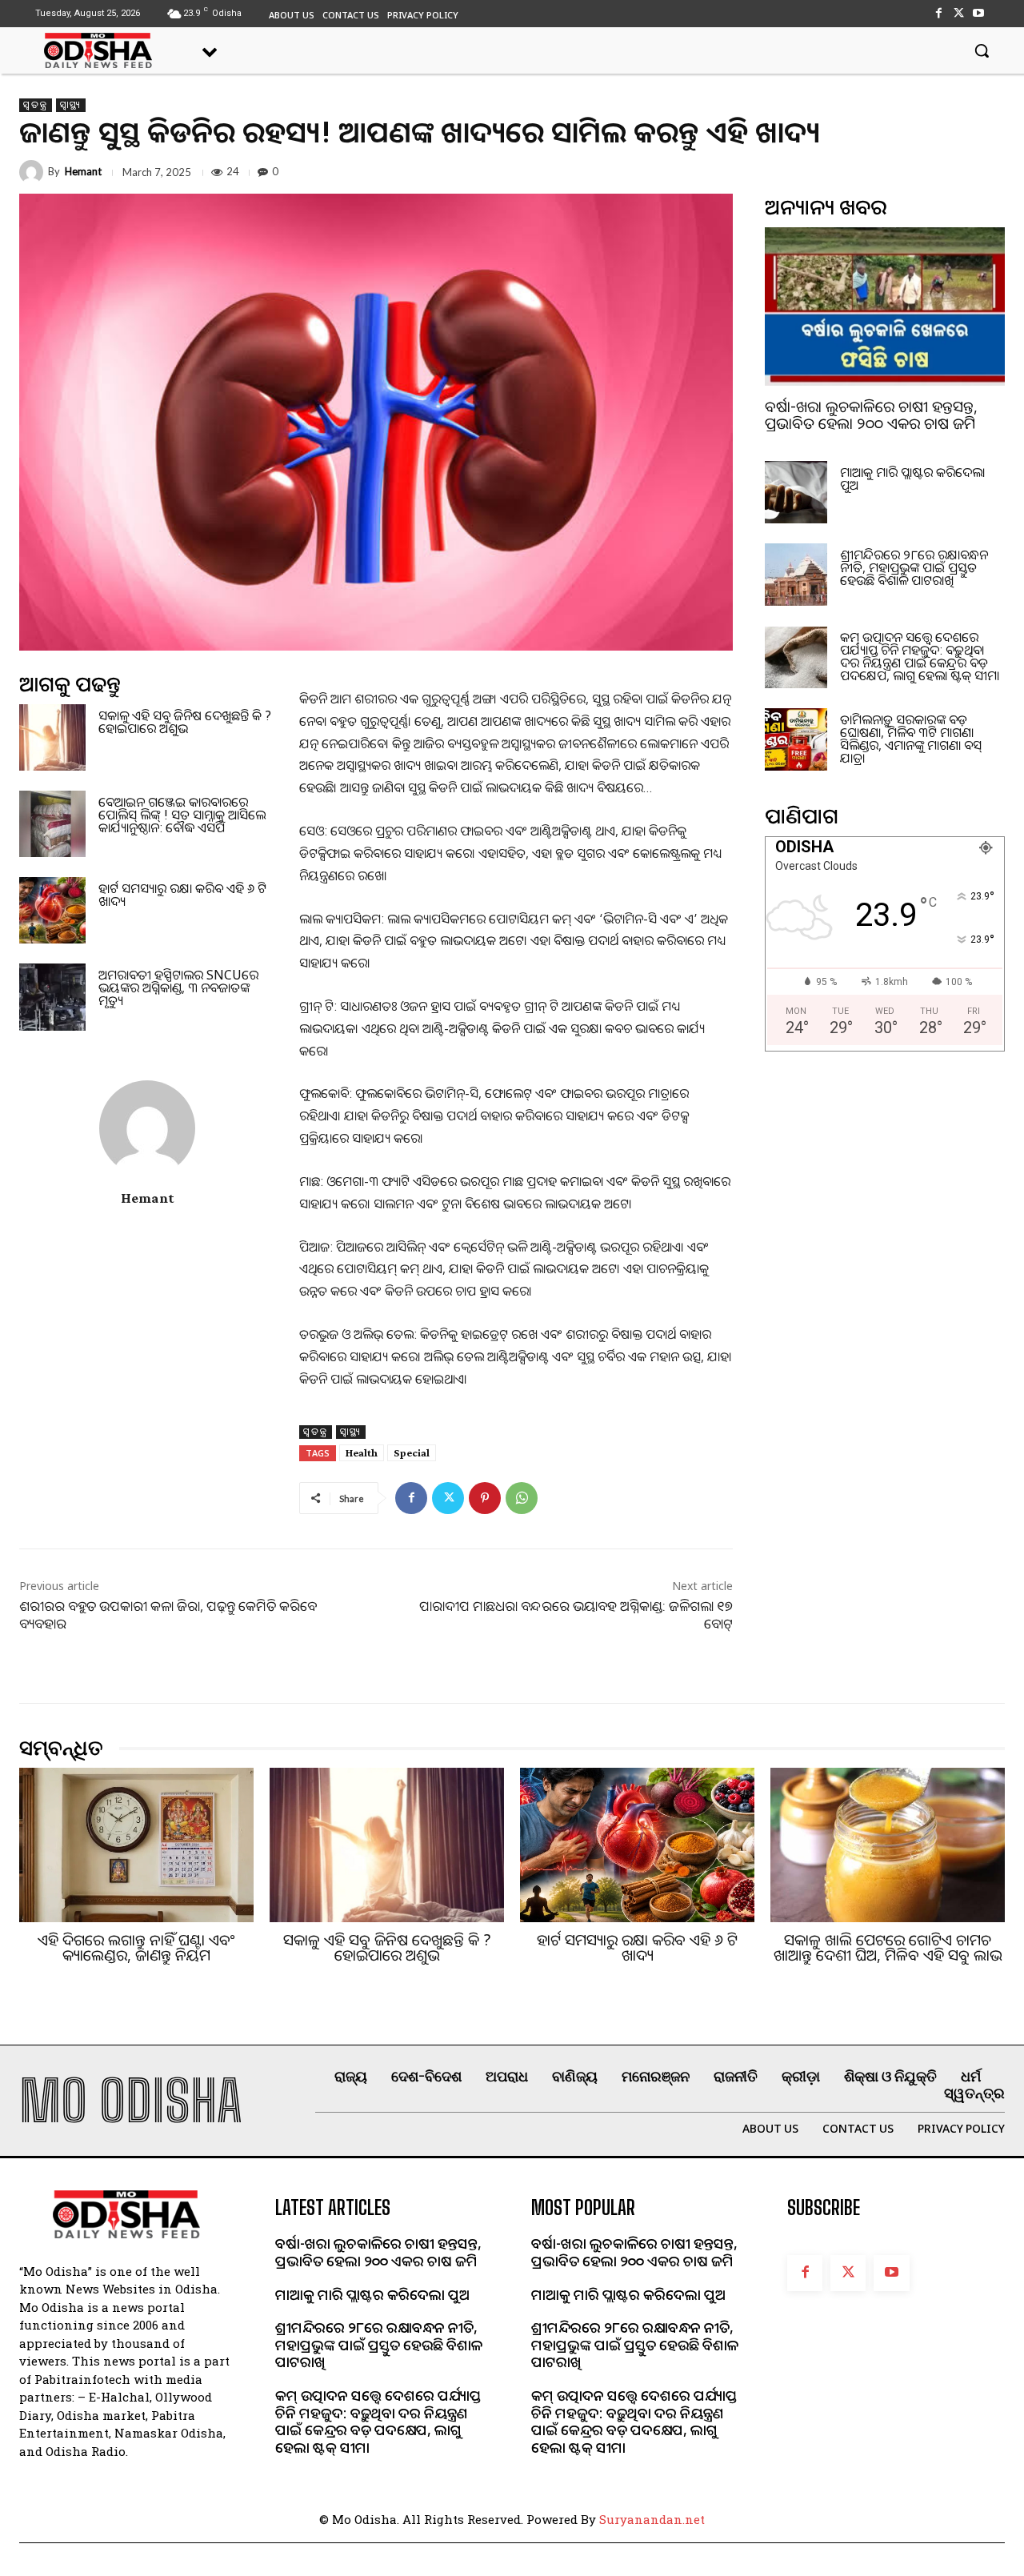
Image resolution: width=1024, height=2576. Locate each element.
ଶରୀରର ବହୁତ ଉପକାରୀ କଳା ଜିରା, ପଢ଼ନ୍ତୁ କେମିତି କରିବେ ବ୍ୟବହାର (168, 1615)
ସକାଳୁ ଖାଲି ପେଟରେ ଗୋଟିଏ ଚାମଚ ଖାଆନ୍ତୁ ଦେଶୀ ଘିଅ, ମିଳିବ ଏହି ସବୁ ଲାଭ (888, 1947)
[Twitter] (959, 13)
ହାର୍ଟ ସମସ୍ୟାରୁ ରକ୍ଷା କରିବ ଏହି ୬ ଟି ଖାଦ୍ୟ (182, 895)
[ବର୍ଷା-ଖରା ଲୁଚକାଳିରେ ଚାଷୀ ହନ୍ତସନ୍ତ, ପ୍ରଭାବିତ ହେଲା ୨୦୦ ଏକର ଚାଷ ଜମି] (885, 306)
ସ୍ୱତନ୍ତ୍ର (36, 105)
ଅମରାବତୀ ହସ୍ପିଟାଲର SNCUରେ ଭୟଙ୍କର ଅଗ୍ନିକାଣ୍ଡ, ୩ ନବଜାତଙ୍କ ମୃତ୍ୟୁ (178, 988)
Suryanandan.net (652, 2519)
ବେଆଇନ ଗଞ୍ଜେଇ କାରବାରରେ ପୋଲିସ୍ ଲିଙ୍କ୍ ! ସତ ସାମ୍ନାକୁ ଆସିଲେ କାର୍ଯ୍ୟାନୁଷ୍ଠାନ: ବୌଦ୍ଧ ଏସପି (182, 815)
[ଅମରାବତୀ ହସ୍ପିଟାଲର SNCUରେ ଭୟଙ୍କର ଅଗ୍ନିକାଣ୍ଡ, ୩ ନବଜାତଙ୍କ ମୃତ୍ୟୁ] (52, 997)
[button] (982, 50)
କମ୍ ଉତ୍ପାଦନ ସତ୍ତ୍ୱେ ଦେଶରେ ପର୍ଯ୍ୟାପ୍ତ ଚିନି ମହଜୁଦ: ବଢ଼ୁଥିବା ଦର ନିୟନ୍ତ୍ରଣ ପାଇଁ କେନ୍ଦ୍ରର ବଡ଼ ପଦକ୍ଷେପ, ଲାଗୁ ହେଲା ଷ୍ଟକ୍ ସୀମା (920, 656)
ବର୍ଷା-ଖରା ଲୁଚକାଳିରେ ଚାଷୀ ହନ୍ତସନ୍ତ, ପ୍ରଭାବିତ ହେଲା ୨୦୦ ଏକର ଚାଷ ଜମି (871, 415)
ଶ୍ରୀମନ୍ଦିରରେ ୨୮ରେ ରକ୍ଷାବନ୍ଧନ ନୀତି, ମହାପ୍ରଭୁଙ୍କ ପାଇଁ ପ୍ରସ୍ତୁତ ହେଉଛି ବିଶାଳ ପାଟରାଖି (914, 567)
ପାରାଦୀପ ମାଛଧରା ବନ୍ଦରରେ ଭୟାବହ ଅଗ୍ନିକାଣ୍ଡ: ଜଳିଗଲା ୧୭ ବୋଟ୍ (576, 1615)
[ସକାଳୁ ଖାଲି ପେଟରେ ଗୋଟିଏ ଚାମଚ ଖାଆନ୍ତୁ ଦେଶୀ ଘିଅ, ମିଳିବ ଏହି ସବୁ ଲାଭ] (888, 1845)
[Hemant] (34, 172)
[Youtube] (979, 13)
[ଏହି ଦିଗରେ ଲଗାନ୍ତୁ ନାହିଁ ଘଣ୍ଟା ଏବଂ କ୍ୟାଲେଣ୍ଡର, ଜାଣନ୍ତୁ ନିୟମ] (136, 1845)
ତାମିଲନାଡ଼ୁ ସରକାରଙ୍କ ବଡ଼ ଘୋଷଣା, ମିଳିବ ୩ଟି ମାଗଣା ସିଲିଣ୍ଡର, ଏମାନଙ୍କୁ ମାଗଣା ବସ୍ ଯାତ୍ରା (911, 739)
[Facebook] (938, 13)
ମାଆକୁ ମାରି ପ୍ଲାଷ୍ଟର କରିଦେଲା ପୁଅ (912, 479)
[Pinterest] (485, 1498)
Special (412, 1452)
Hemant (83, 172)
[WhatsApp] (522, 1498)
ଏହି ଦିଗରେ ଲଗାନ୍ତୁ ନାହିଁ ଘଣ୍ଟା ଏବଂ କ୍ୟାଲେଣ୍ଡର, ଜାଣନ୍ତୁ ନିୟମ (136, 1947)
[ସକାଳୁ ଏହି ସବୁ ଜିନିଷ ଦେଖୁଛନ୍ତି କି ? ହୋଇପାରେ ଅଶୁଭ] (52, 737)
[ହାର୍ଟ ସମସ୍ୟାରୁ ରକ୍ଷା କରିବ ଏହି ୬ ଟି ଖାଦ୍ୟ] (52, 910)
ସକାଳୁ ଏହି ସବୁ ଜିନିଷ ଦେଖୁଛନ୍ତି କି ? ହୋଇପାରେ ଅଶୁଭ (185, 722)
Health (362, 1452)
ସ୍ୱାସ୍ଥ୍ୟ (71, 105)
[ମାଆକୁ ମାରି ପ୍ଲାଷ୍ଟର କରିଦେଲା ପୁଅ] (796, 492)
